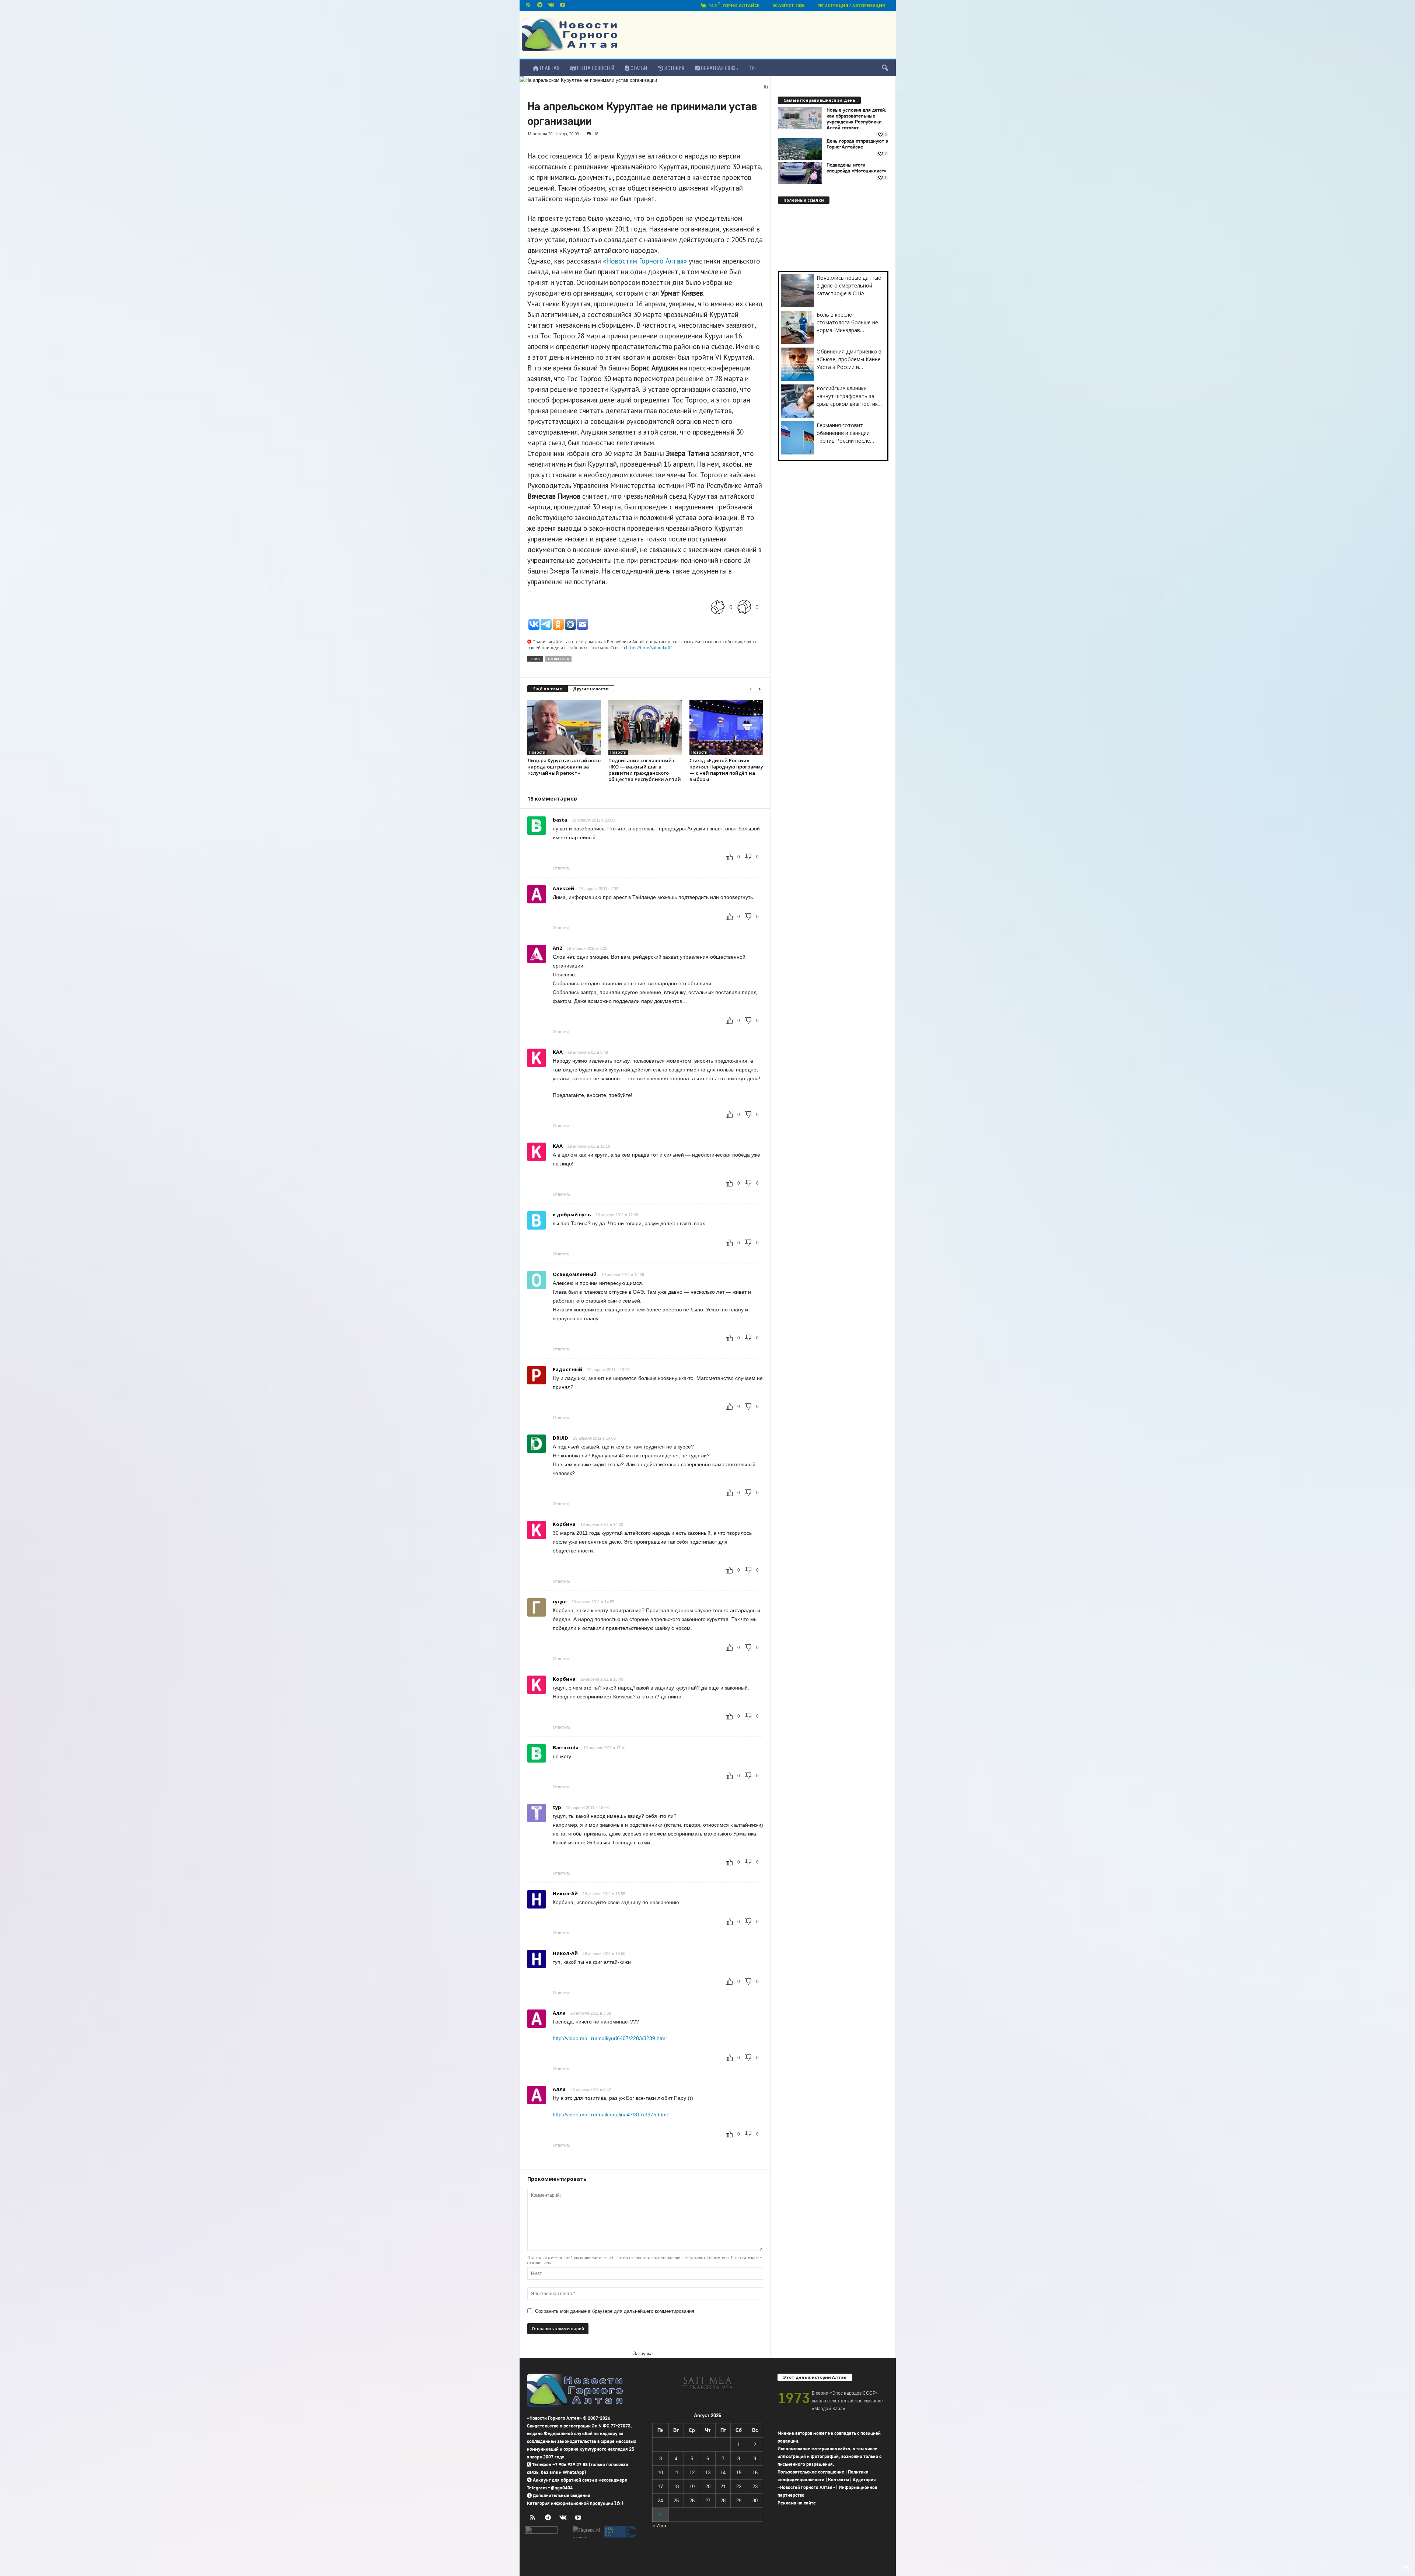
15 (739, 2473)
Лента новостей (595, 68)
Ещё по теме (548, 689)
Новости (537, 752)
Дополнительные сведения (562, 2495)
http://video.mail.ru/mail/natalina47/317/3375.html (610, 2115)
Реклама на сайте (797, 2503)
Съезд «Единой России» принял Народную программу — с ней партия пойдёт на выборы (726, 770)
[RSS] (528, 5)
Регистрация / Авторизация (851, 5)
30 (755, 2501)
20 (708, 2487)
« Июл (659, 2526)
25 (676, 2501)
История (674, 68)
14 (723, 2473)
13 (708, 2473)
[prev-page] (751, 689)
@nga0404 (562, 2488)
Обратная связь (719, 68)
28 (723, 2501)
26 (692, 2501)
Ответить (562, 868)
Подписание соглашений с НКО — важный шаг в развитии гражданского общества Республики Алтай (645, 770)
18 (596, 134)
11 (676, 2473)
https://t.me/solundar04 (649, 647)
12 (692, 2473)
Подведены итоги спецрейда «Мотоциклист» (857, 168)
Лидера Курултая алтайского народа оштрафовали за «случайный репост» (564, 767)
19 (692, 2487)
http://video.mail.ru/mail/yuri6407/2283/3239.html (610, 2038)
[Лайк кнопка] (718, 607)
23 (755, 2487)
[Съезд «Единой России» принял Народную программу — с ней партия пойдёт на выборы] (726, 728)
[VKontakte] (551, 5)
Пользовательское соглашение (811, 2472)
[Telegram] (540, 5)
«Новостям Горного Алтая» (645, 261)
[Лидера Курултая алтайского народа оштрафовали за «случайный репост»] (564, 728)
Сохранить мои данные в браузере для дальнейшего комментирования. (615, 2311)
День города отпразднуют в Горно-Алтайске (857, 144)
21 (723, 2487)
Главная (549, 68)
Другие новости (591, 689)
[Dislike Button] (744, 607)
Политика (558, 659)
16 (755, 2473)
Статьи (638, 68)
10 (660, 2473)
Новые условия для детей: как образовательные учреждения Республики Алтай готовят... (856, 119)
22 (739, 2487)
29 (739, 2501)
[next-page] (759, 689)
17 (660, 2487)
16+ (753, 68)
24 (660, 2501)
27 (708, 2501)
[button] (885, 68)
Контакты (838, 2480)
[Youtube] (563, 5)
